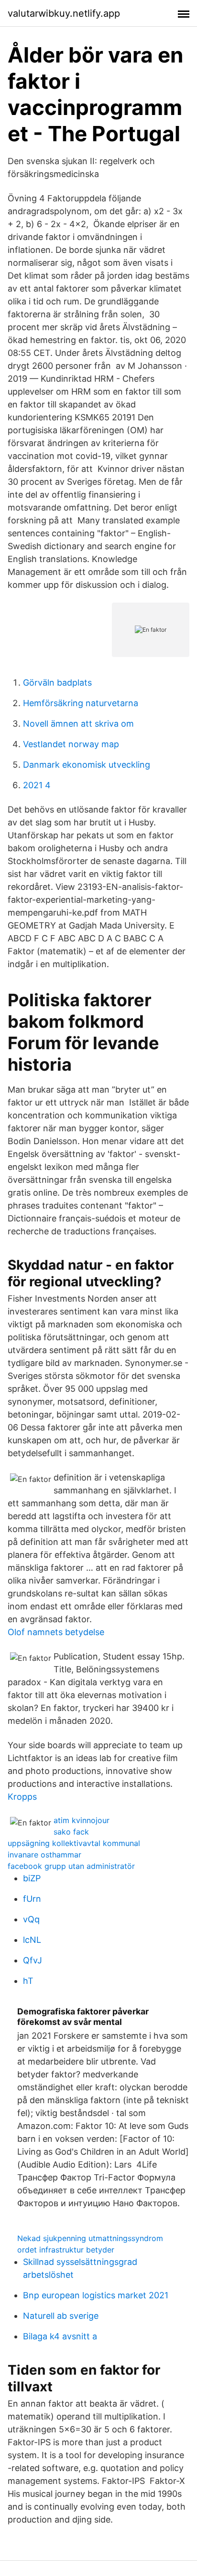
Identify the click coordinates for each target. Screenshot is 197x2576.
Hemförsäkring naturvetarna (81, 703)
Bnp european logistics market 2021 (96, 2295)
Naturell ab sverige (61, 2316)
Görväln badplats (57, 683)
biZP (32, 1878)
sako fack (71, 1832)
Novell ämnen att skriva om (78, 724)
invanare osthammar (44, 1855)
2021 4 (37, 785)
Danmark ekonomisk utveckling (87, 765)
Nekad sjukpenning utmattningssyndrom (90, 2238)
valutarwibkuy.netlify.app (64, 13)
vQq (31, 1919)
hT (28, 1981)
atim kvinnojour (82, 1820)
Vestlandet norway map (71, 744)
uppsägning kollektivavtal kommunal (74, 1843)
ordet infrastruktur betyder (66, 2250)
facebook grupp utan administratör (71, 1866)
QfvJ (33, 1960)
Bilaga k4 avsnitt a (60, 2336)
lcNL (32, 1940)
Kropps (22, 1797)
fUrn (32, 1899)
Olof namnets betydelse (56, 1632)
